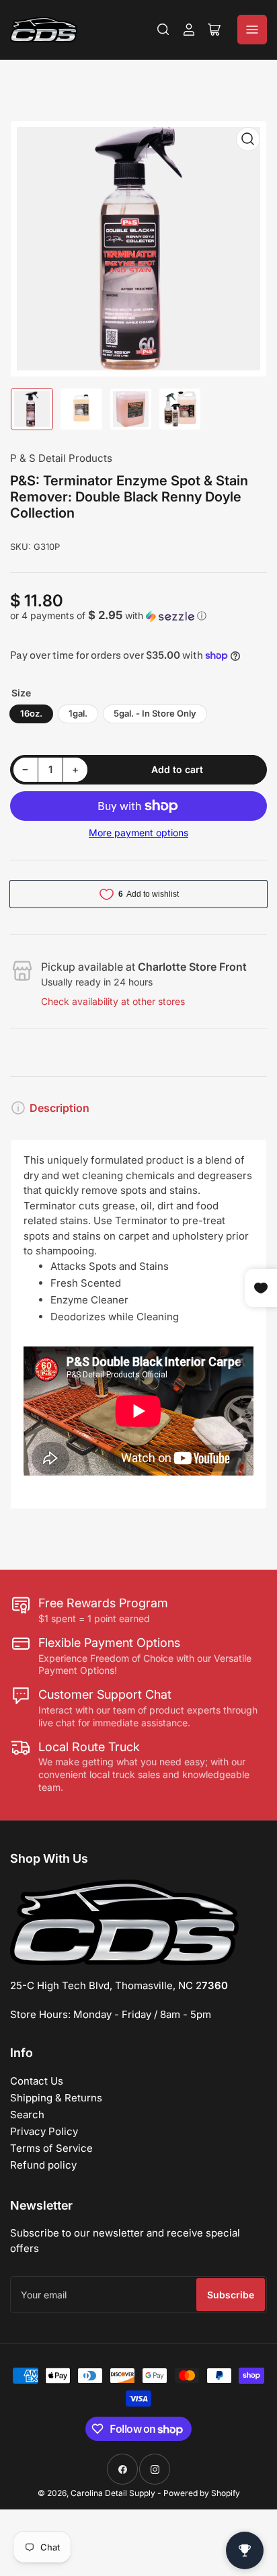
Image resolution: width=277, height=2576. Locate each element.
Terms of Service (51, 2148)
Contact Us (37, 2081)
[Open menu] (252, 30)
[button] (138, 616)
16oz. (31, 713)
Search (27, 2115)
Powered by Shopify (202, 2493)
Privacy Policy (44, 2131)
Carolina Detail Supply (113, 2493)
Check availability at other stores (113, 1001)
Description (60, 1108)
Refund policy (43, 2165)
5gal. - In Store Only (155, 713)
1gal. (78, 713)
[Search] (163, 30)
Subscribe (231, 2295)
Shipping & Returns (56, 2098)
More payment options (138, 833)
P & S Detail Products (61, 458)
